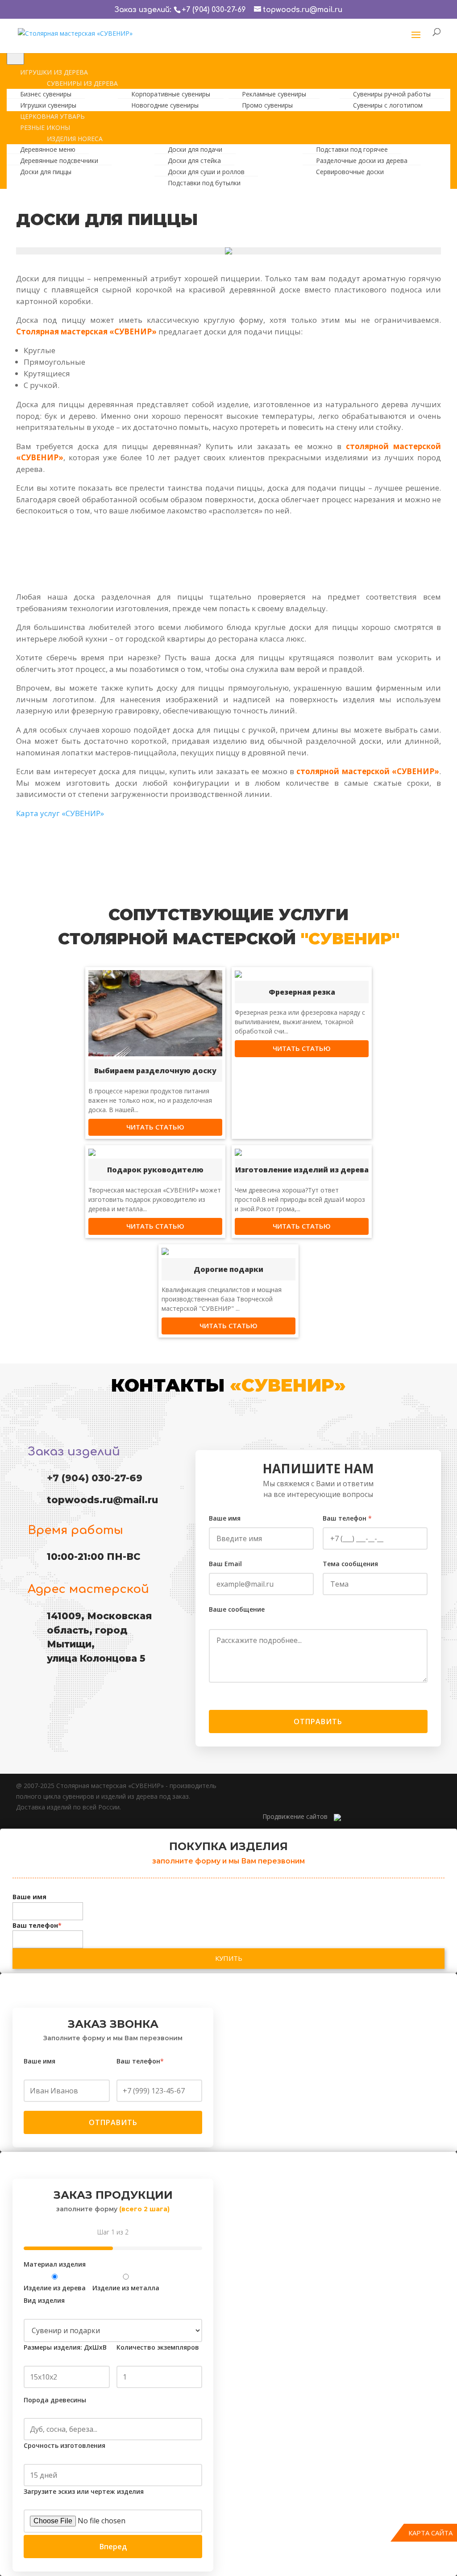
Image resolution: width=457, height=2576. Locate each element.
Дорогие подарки (228, 1269)
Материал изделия (55, 2264)
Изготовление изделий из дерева (302, 1170)
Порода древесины (55, 2400)
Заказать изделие (166, 550)
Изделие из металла (126, 2288)
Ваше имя (225, 1518)
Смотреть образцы (291, 557)
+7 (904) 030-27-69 (214, 10)
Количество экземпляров (158, 2347)
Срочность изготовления (64, 2445)
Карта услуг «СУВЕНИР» (60, 813)
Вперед (113, 2547)
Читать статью (155, 1127)
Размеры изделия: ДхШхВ (65, 2347)
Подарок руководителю (155, 1170)
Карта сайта (430, 2533)
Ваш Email (225, 1564)
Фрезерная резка (302, 992)
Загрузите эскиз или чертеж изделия (84, 2491)
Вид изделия (44, 2300)
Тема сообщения (350, 1564)
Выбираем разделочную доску (155, 1071)
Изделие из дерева (55, 2288)
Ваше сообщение (237, 1609)
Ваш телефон (347, 1518)
